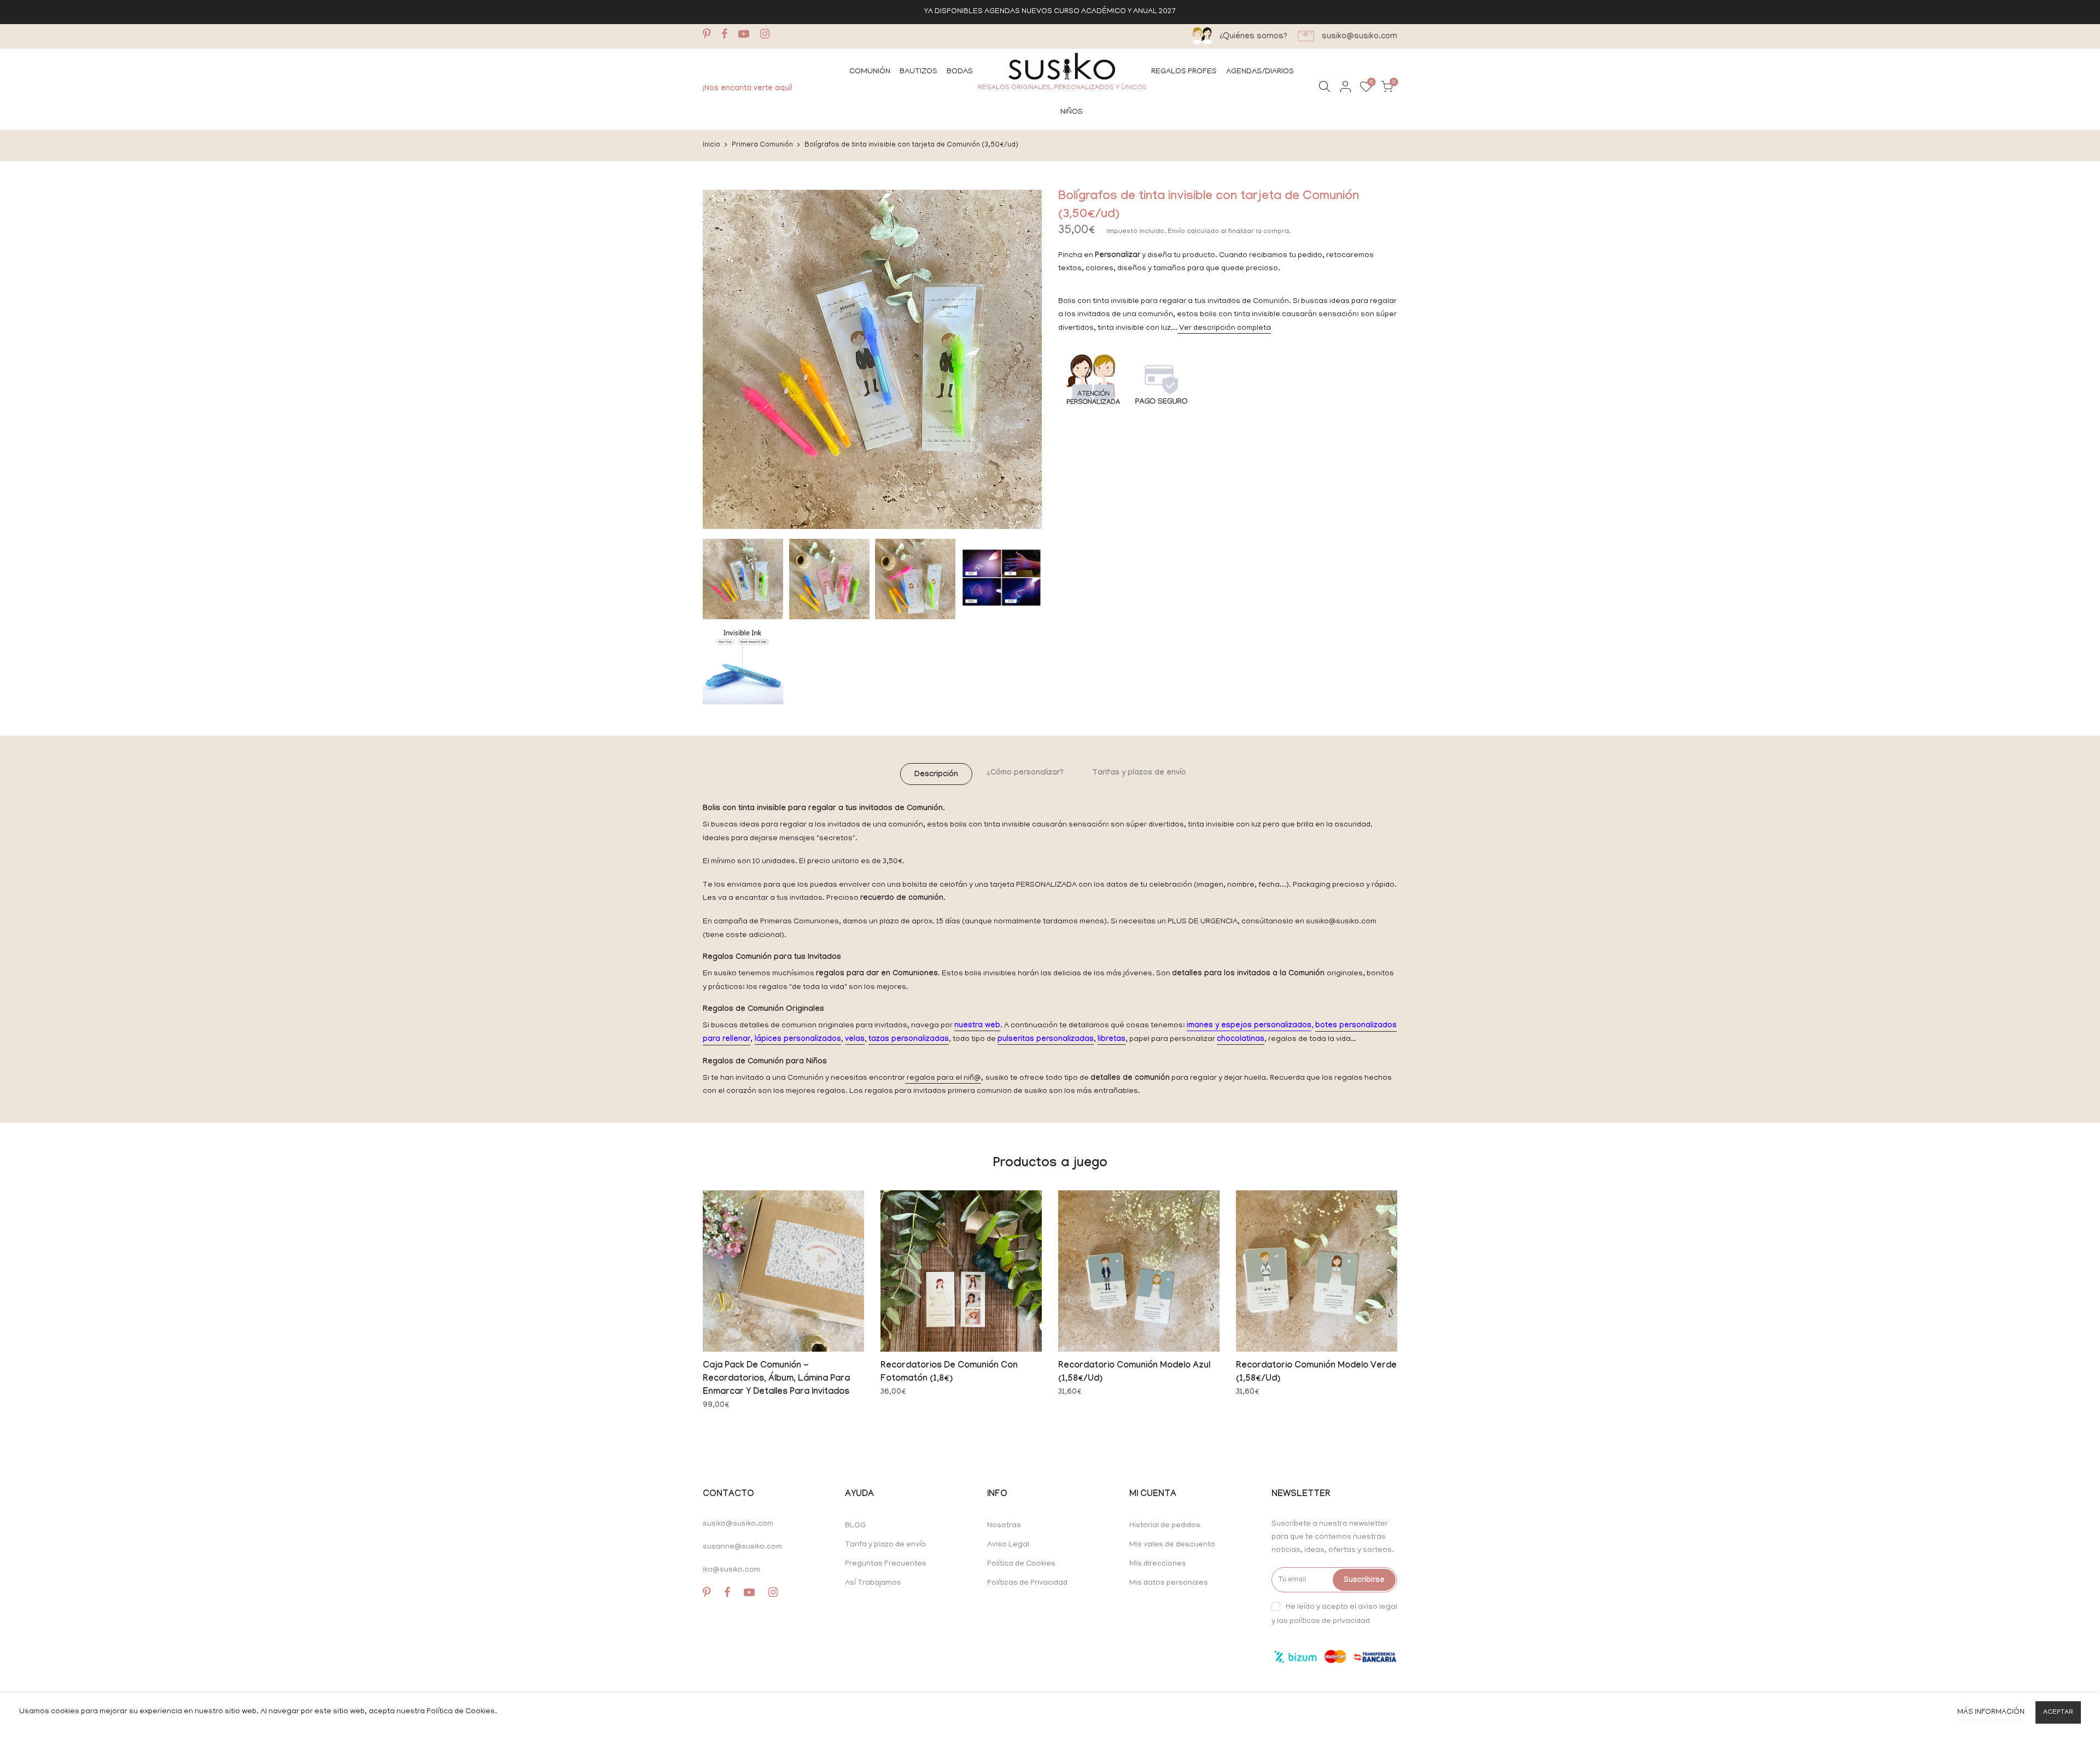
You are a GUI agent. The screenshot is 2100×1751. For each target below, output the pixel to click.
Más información (1991, 1712)
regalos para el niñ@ (943, 1078)
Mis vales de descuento (1172, 1545)
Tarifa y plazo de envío (885, 1545)
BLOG (855, 1526)
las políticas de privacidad (1323, 1621)
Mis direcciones (1158, 1564)
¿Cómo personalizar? (1025, 773)
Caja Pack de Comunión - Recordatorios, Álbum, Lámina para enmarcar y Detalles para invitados (776, 1379)
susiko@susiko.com (738, 1524)
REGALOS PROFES (1184, 72)
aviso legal (1378, 1607)
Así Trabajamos (873, 1583)
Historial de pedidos (1165, 1526)
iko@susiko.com (731, 1570)
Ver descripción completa (1224, 328)
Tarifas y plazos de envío (1139, 773)
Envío (1177, 232)
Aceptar (2058, 1712)
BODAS (960, 72)
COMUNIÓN (870, 72)
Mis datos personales (1169, 1583)
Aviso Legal (1008, 1545)
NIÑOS (1072, 112)
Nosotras (1004, 1526)
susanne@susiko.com (742, 1547)
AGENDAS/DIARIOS (1260, 72)
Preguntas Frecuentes (886, 1564)
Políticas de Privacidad (1027, 1583)
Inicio (711, 145)
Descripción (936, 775)
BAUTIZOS (918, 72)
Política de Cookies (1021, 1564)
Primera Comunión (762, 145)
